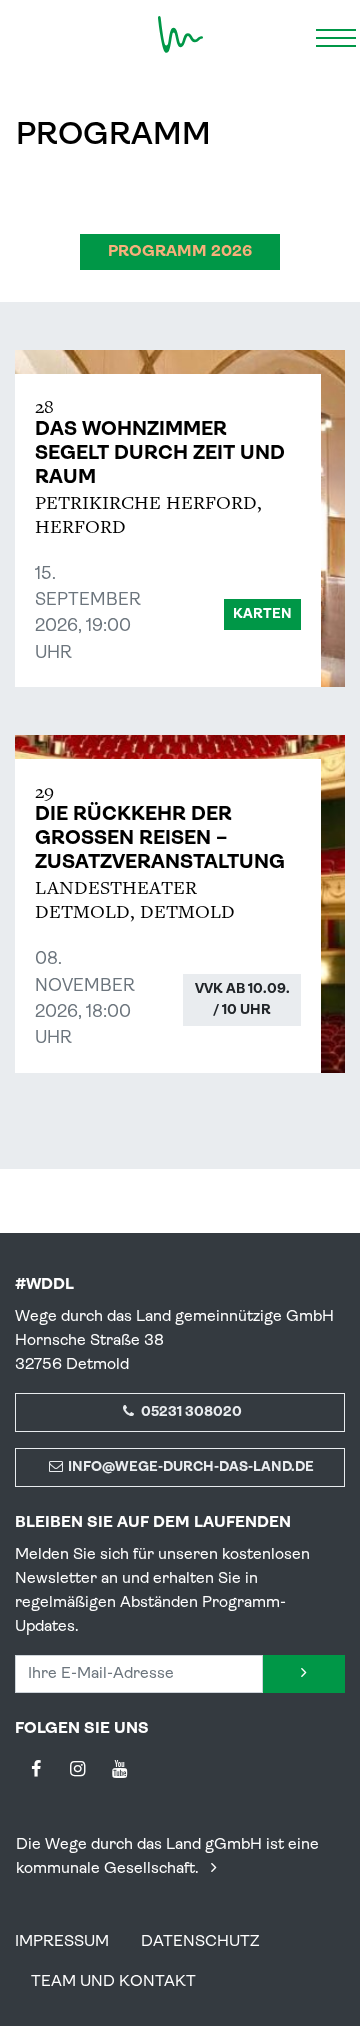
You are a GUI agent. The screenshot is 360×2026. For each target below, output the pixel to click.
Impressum (62, 1942)
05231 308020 (190, 1412)
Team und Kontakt (113, 1982)
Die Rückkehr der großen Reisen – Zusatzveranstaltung (160, 839)
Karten (262, 614)
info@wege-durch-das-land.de (189, 1467)
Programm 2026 (180, 252)
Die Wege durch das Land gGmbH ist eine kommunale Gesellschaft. (167, 1857)
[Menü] (336, 35)
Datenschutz (200, 1942)
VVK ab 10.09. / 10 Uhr (242, 1000)
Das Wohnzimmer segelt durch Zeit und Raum (160, 454)
